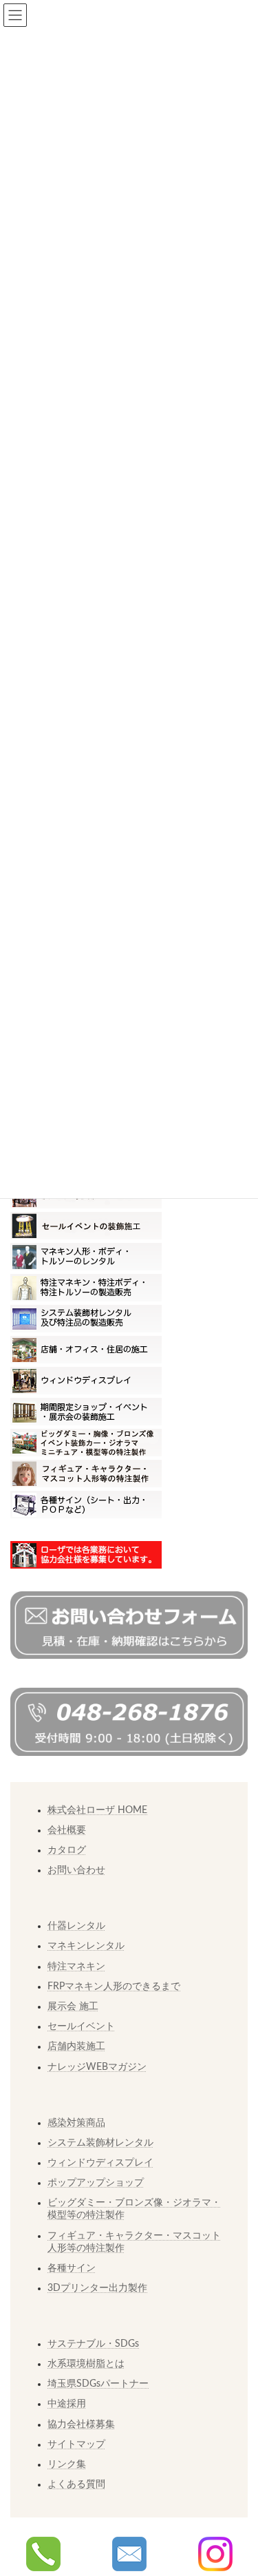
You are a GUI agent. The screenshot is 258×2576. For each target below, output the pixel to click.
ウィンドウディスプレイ (100, 2163)
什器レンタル (76, 1926)
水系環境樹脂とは (86, 2364)
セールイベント (81, 2027)
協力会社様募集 (81, 2425)
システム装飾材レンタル (100, 2143)
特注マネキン (76, 1967)
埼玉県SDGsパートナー (98, 2384)
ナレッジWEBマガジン (97, 2067)
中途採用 (67, 2404)
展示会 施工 (73, 2007)
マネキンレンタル (86, 1946)
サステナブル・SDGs (93, 2344)
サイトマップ (76, 2444)
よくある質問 (76, 2484)
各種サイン (72, 2268)
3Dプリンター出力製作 (97, 2288)
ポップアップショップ (96, 2183)
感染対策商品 (76, 2123)
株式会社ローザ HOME (97, 1810)
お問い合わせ (76, 1870)
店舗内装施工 (76, 2046)
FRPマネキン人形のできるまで (114, 1987)
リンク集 (67, 2464)
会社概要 (67, 1830)
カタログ (67, 1850)
